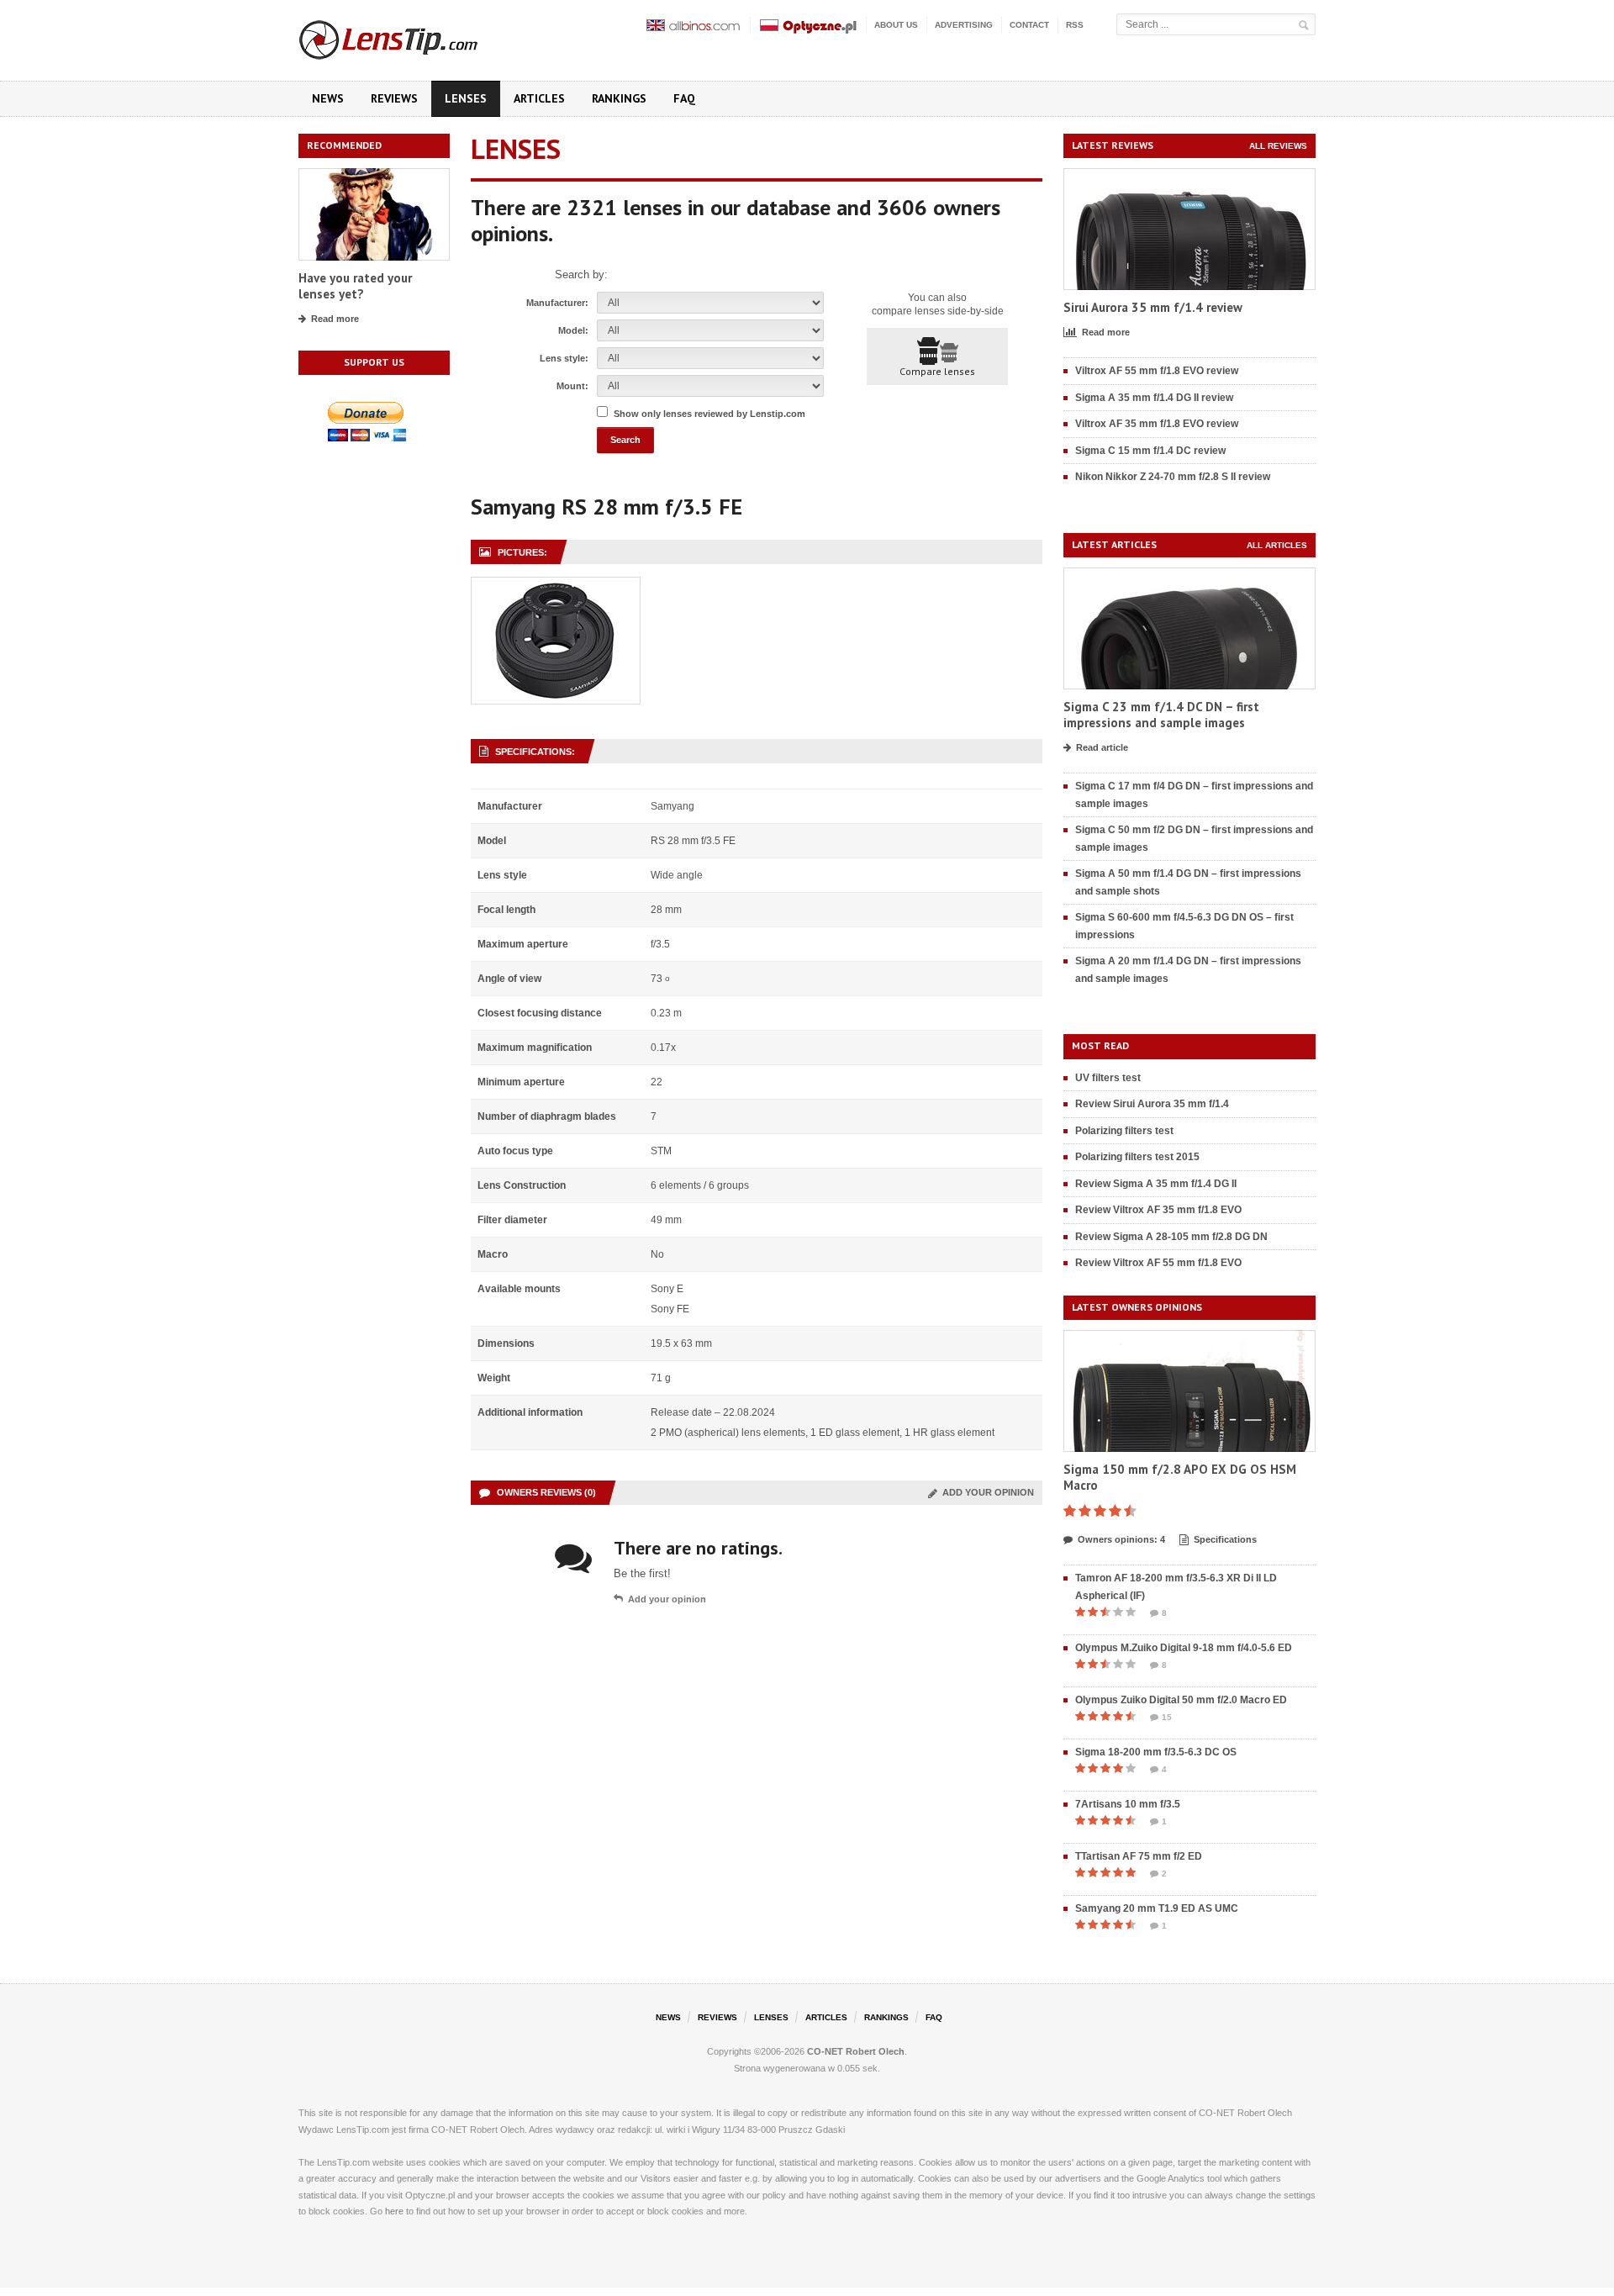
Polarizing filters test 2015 (1137, 1157)
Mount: (572, 386)
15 (1167, 1717)
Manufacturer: (557, 303)
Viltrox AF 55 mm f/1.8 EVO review (1157, 371)
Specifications (1225, 1539)
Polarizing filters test (1124, 1131)
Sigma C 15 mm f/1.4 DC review (1150, 451)
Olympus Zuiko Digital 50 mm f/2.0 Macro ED (1181, 1700)
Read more (335, 319)
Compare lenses (937, 371)
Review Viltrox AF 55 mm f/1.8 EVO (1158, 1263)
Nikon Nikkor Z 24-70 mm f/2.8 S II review (1173, 477)
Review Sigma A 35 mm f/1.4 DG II (1156, 1184)
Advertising (964, 25)
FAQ (684, 98)
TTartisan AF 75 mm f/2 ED (1139, 1856)
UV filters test (1108, 1078)
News (328, 98)
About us (896, 25)
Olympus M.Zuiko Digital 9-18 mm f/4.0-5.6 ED (1184, 1648)
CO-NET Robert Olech (856, 2051)
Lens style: (564, 358)
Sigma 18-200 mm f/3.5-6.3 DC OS (1156, 1752)
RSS (1075, 25)
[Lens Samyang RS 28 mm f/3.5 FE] (556, 586)
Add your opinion (986, 1492)
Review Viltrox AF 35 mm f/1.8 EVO (1158, 1210)
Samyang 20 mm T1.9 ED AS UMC (1157, 1908)
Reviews (394, 98)
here (394, 2211)
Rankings (619, 98)
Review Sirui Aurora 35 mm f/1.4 (1152, 1104)
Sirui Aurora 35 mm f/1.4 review (1153, 307)
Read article (1102, 747)
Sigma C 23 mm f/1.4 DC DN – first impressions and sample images (1161, 715)
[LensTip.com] (411, 36)
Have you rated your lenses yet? (355, 286)
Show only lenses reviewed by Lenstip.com (709, 414)
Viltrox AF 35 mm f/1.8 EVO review (1157, 424)
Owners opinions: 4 (1121, 1539)
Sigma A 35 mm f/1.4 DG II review (1154, 398)
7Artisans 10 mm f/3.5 (1128, 1804)
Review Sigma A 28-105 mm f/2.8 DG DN (1171, 1237)
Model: (573, 330)
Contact (1029, 25)
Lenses (466, 98)
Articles (539, 98)
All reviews (1278, 146)
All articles (1277, 545)
